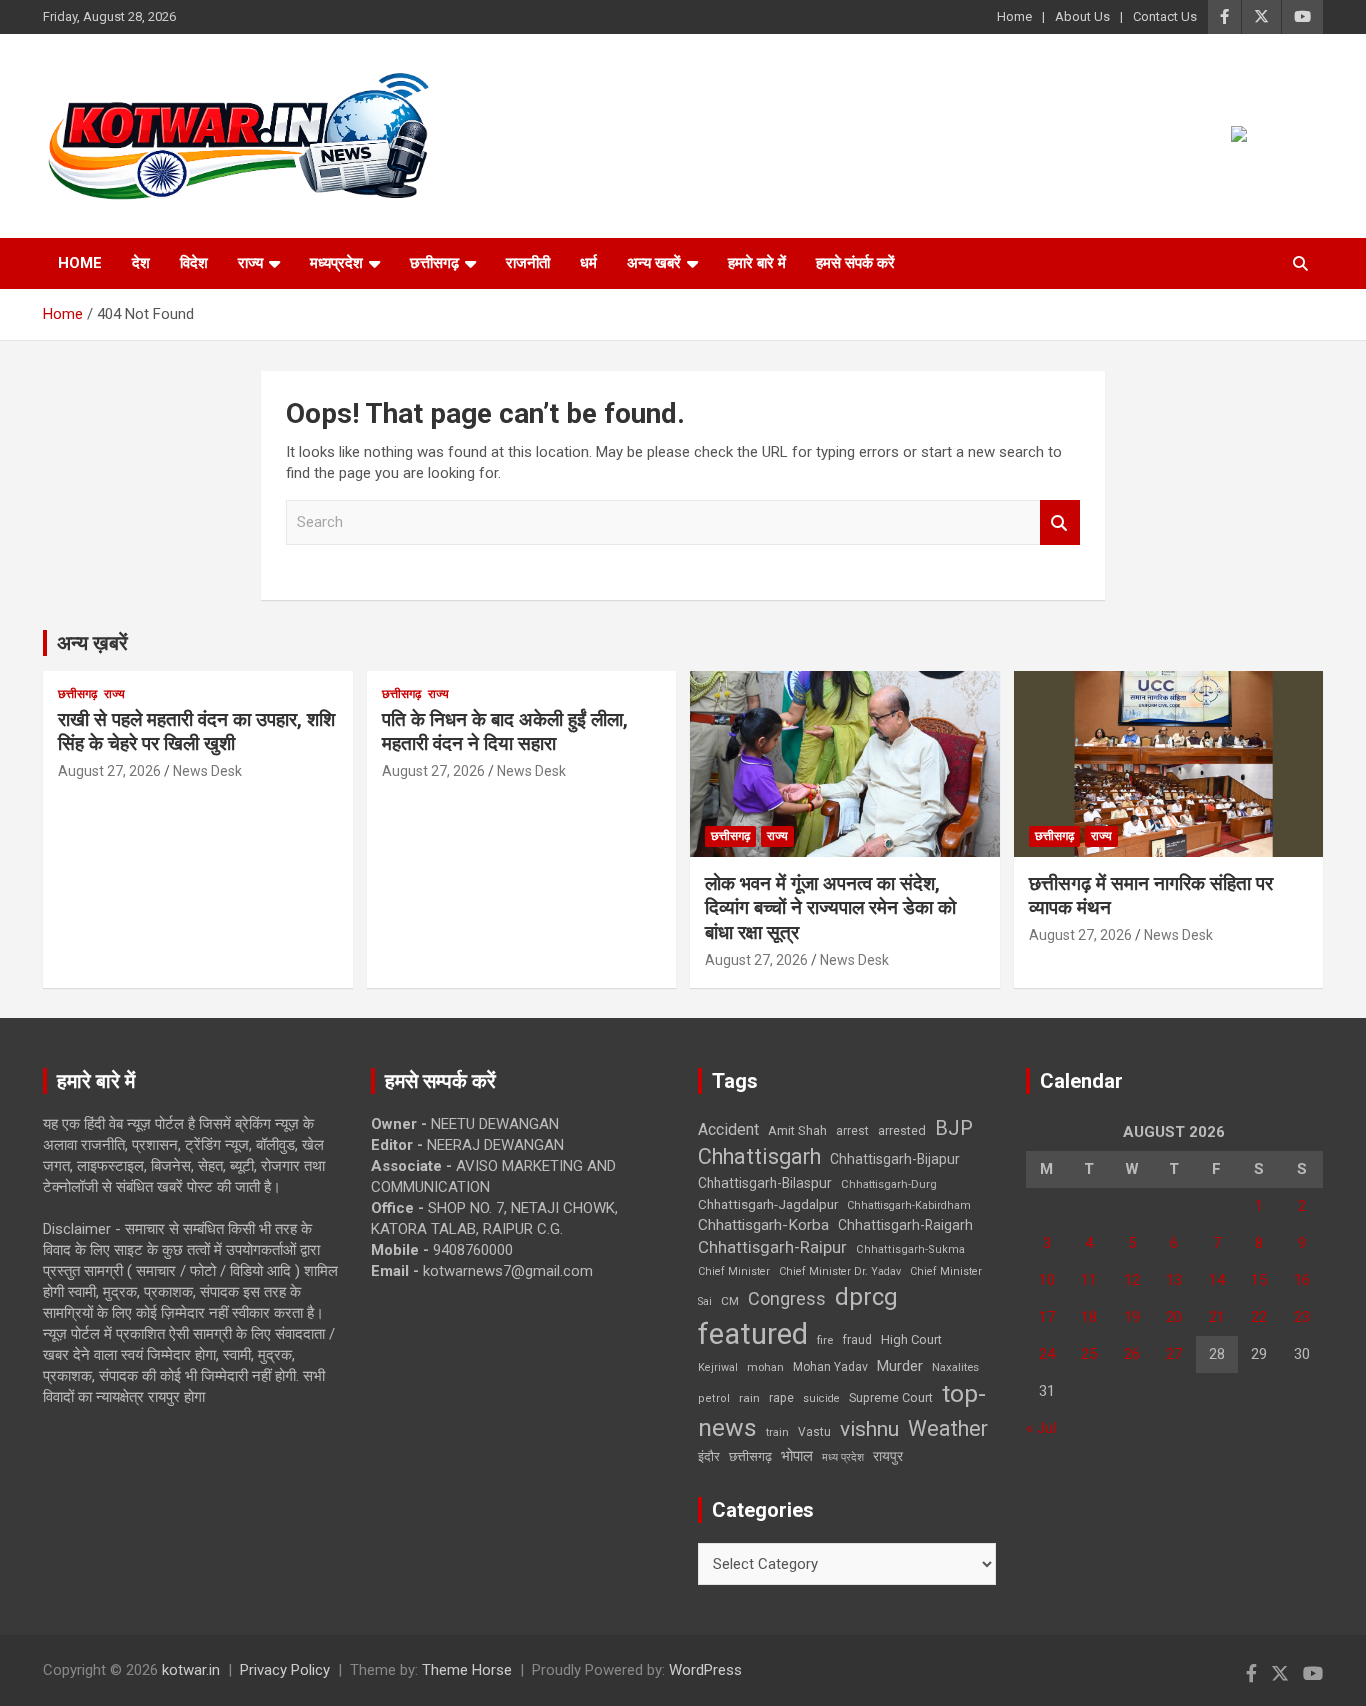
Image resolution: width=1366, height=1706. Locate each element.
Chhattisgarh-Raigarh (905, 1225)
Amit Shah (797, 1130)
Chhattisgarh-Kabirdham (909, 1205)
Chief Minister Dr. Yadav (840, 1271)
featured (753, 1334)
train (777, 1432)
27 (1174, 1354)
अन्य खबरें (654, 263)
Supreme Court (891, 1397)
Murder (900, 1366)
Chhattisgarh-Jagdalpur (768, 1204)
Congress (787, 1298)
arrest (852, 1131)
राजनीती (528, 263)
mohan (765, 1367)
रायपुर (888, 1456)
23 (1302, 1317)
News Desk (207, 771)
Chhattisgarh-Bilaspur (765, 1183)
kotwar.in (191, 1670)
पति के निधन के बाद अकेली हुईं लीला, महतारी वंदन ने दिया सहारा (505, 732)
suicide (821, 1398)
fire (825, 1340)
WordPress (705, 1670)
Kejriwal (718, 1367)
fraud (857, 1340)
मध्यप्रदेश (336, 263)
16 (1302, 1280)
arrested (902, 1130)
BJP (954, 1128)
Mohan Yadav (830, 1367)
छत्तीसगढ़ (434, 263)
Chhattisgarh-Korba (763, 1225)
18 (1089, 1317)
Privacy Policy (285, 1670)
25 (1089, 1354)
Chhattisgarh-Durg (889, 1184)
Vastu (814, 1432)
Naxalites (955, 1367)
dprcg (866, 1297)
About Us (1082, 16)
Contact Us (1165, 16)
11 (1089, 1280)
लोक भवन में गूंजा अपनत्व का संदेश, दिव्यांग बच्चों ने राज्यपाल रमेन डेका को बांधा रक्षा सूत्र (830, 908)
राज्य (250, 263)
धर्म (588, 263)
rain (749, 1398)
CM (730, 1301)
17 (1047, 1317)
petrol (714, 1398)
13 (1174, 1280)
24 (1047, 1354)
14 (1217, 1280)
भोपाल (797, 1456)
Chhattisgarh (759, 1156)
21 (1217, 1317)
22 (1259, 1317)
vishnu (869, 1429)
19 (1132, 1317)
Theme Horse (467, 1670)
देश (141, 263)
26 (1132, 1354)
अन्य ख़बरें (92, 643)
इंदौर (709, 1456)
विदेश (194, 263)
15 (1259, 1280)
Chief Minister (734, 1271)
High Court (911, 1339)
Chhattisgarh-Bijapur (895, 1159)
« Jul (1041, 1428)
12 (1132, 1280)
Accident (728, 1129)
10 (1047, 1280)
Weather (948, 1428)
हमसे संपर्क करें (855, 263)
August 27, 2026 (109, 771)
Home (1014, 16)
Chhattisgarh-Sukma (910, 1249)
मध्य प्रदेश (843, 1457)
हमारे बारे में (757, 263)
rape (781, 1397)
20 (1174, 1317)
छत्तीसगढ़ (750, 1456)
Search (1060, 522)
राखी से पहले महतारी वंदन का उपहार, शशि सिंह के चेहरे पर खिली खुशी (196, 732)
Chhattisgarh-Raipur (772, 1247)
